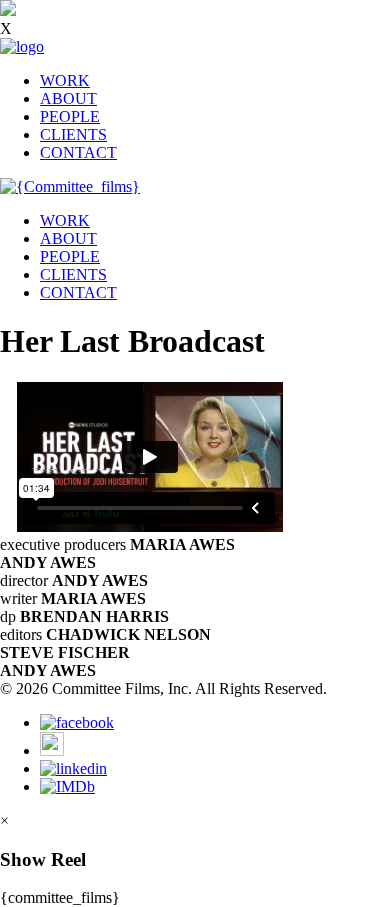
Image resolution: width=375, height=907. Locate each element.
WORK (65, 80)
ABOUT (68, 98)
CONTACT (78, 152)
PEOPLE (70, 116)
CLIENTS (73, 134)
